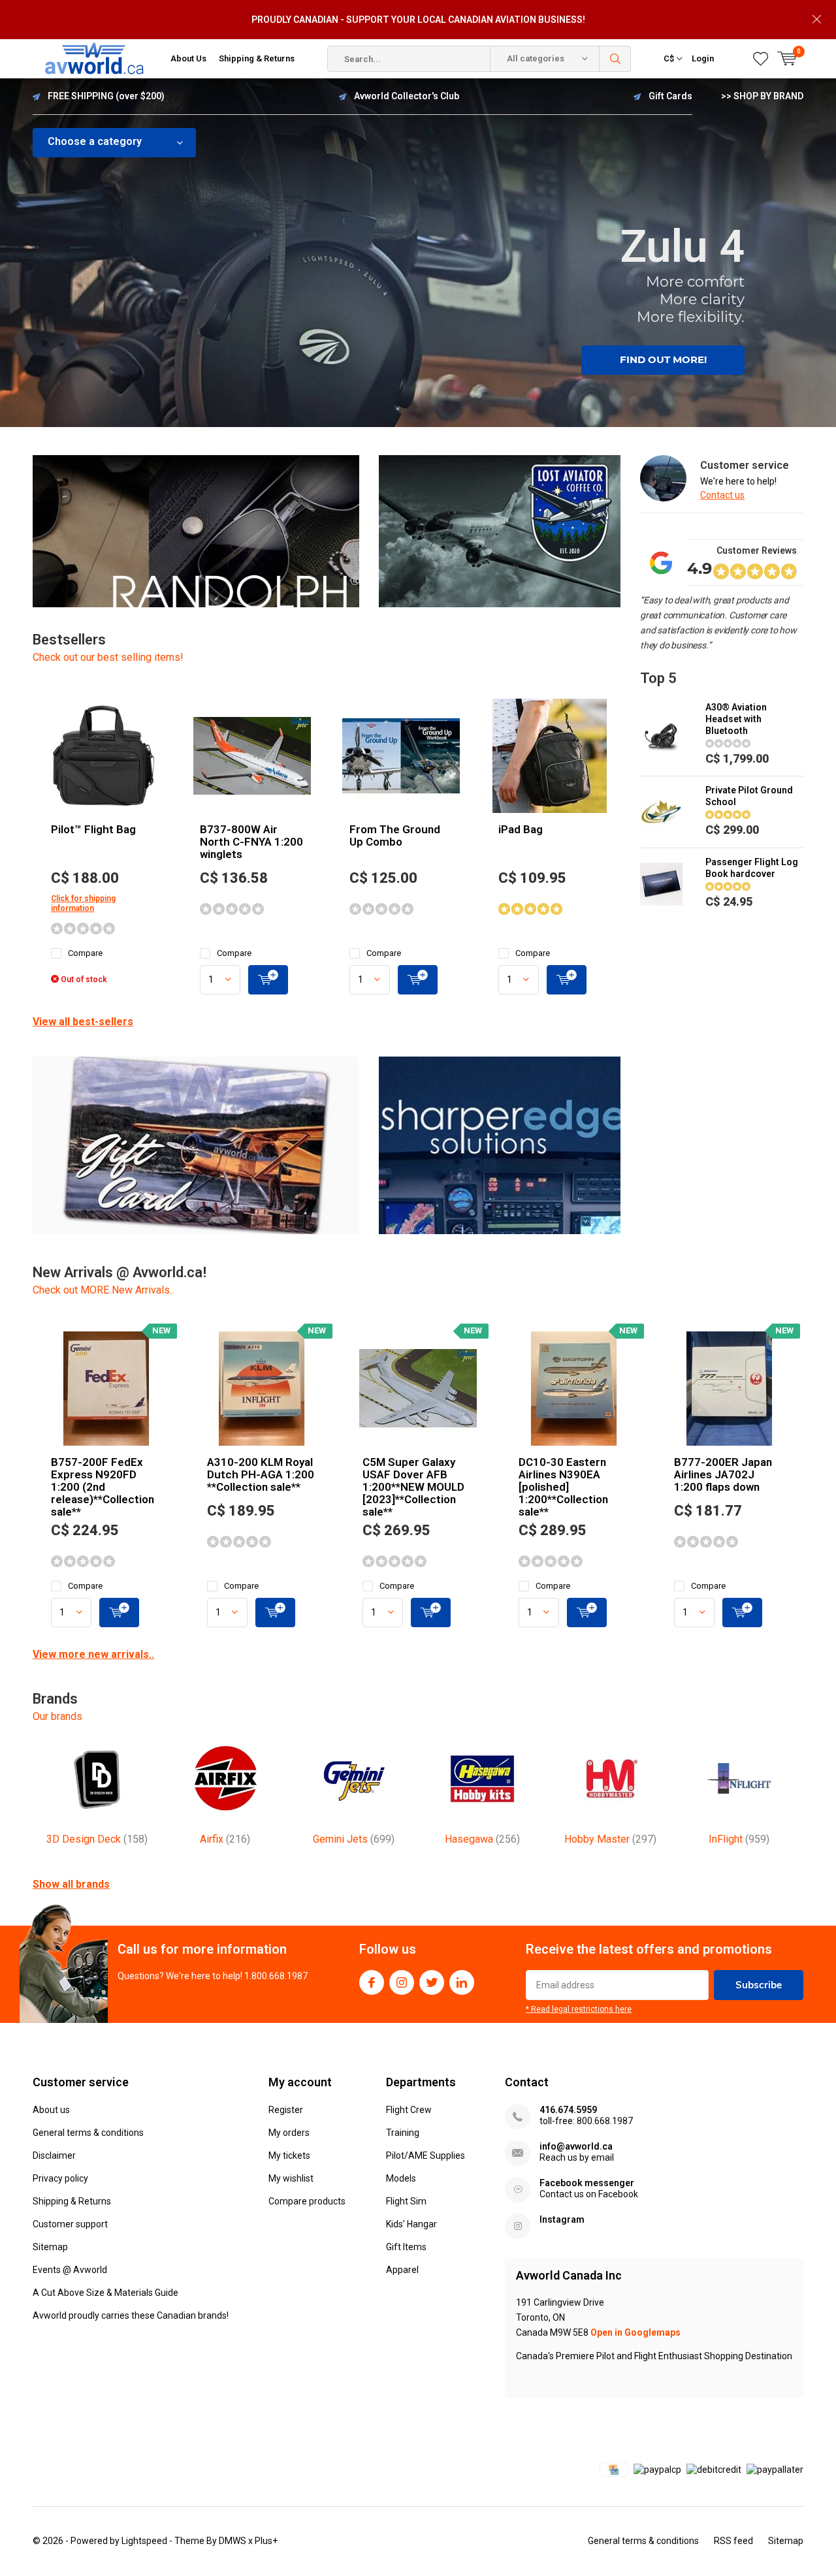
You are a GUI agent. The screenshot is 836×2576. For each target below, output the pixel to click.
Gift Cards (670, 96)
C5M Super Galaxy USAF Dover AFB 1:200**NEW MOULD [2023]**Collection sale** (413, 1487)
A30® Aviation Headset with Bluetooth (736, 719)
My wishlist (291, 2178)
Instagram (402, 1982)
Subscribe (759, 1985)
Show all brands (71, 1884)
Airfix (225, 1839)
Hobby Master (610, 1839)
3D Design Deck (97, 1839)
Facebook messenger (587, 2183)
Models (401, 2178)
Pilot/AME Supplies (426, 2155)
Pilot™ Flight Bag (93, 829)
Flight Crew (409, 2110)
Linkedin (462, 1982)
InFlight (739, 1839)
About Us (188, 58)
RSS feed (733, 2541)
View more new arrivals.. (93, 1654)
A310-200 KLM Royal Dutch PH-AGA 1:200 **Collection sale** (261, 1474)
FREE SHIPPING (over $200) (106, 96)
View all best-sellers (83, 1022)
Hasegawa (482, 1839)
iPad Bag (521, 829)
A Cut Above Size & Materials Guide (105, 2293)
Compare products (307, 2201)
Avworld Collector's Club (407, 96)
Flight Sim (406, 2201)
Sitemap (50, 2247)
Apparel (402, 2270)
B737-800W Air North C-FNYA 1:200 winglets (251, 842)
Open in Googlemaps (635, 2332)
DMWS (233, 2541)
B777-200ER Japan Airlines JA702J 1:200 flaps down (723, 1474)
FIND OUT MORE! (663, 359)
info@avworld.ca (576, 2146)
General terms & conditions (88, 2133)
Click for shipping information (83, 903)
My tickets (289, 2155)
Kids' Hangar (411, 2224)
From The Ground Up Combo (395, 835)
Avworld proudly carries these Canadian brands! (131, 2315)
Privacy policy (60, 2178)
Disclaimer (54, 2155)
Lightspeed (144, 2541)
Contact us (722, 495)
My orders (289, 2133)
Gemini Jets (354, 1839)
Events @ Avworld (70, 2270)
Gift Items (406, 2247)
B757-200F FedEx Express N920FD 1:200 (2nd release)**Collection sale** (103, 1487)
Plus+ (266, 2541)
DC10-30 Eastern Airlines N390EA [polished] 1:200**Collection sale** (563, 1487)
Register (286, 2110)
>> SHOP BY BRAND (762, 96)
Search (615, 59)
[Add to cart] (268, 980)
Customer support (70, 2224)
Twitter (432, 1982)
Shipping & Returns (257, 58)
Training (403, 2133)
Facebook (372, 1982)
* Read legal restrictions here (579, 2009)
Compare (85, 953)
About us (51, 2110)
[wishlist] (761, 59)
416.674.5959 (568, 2110)
